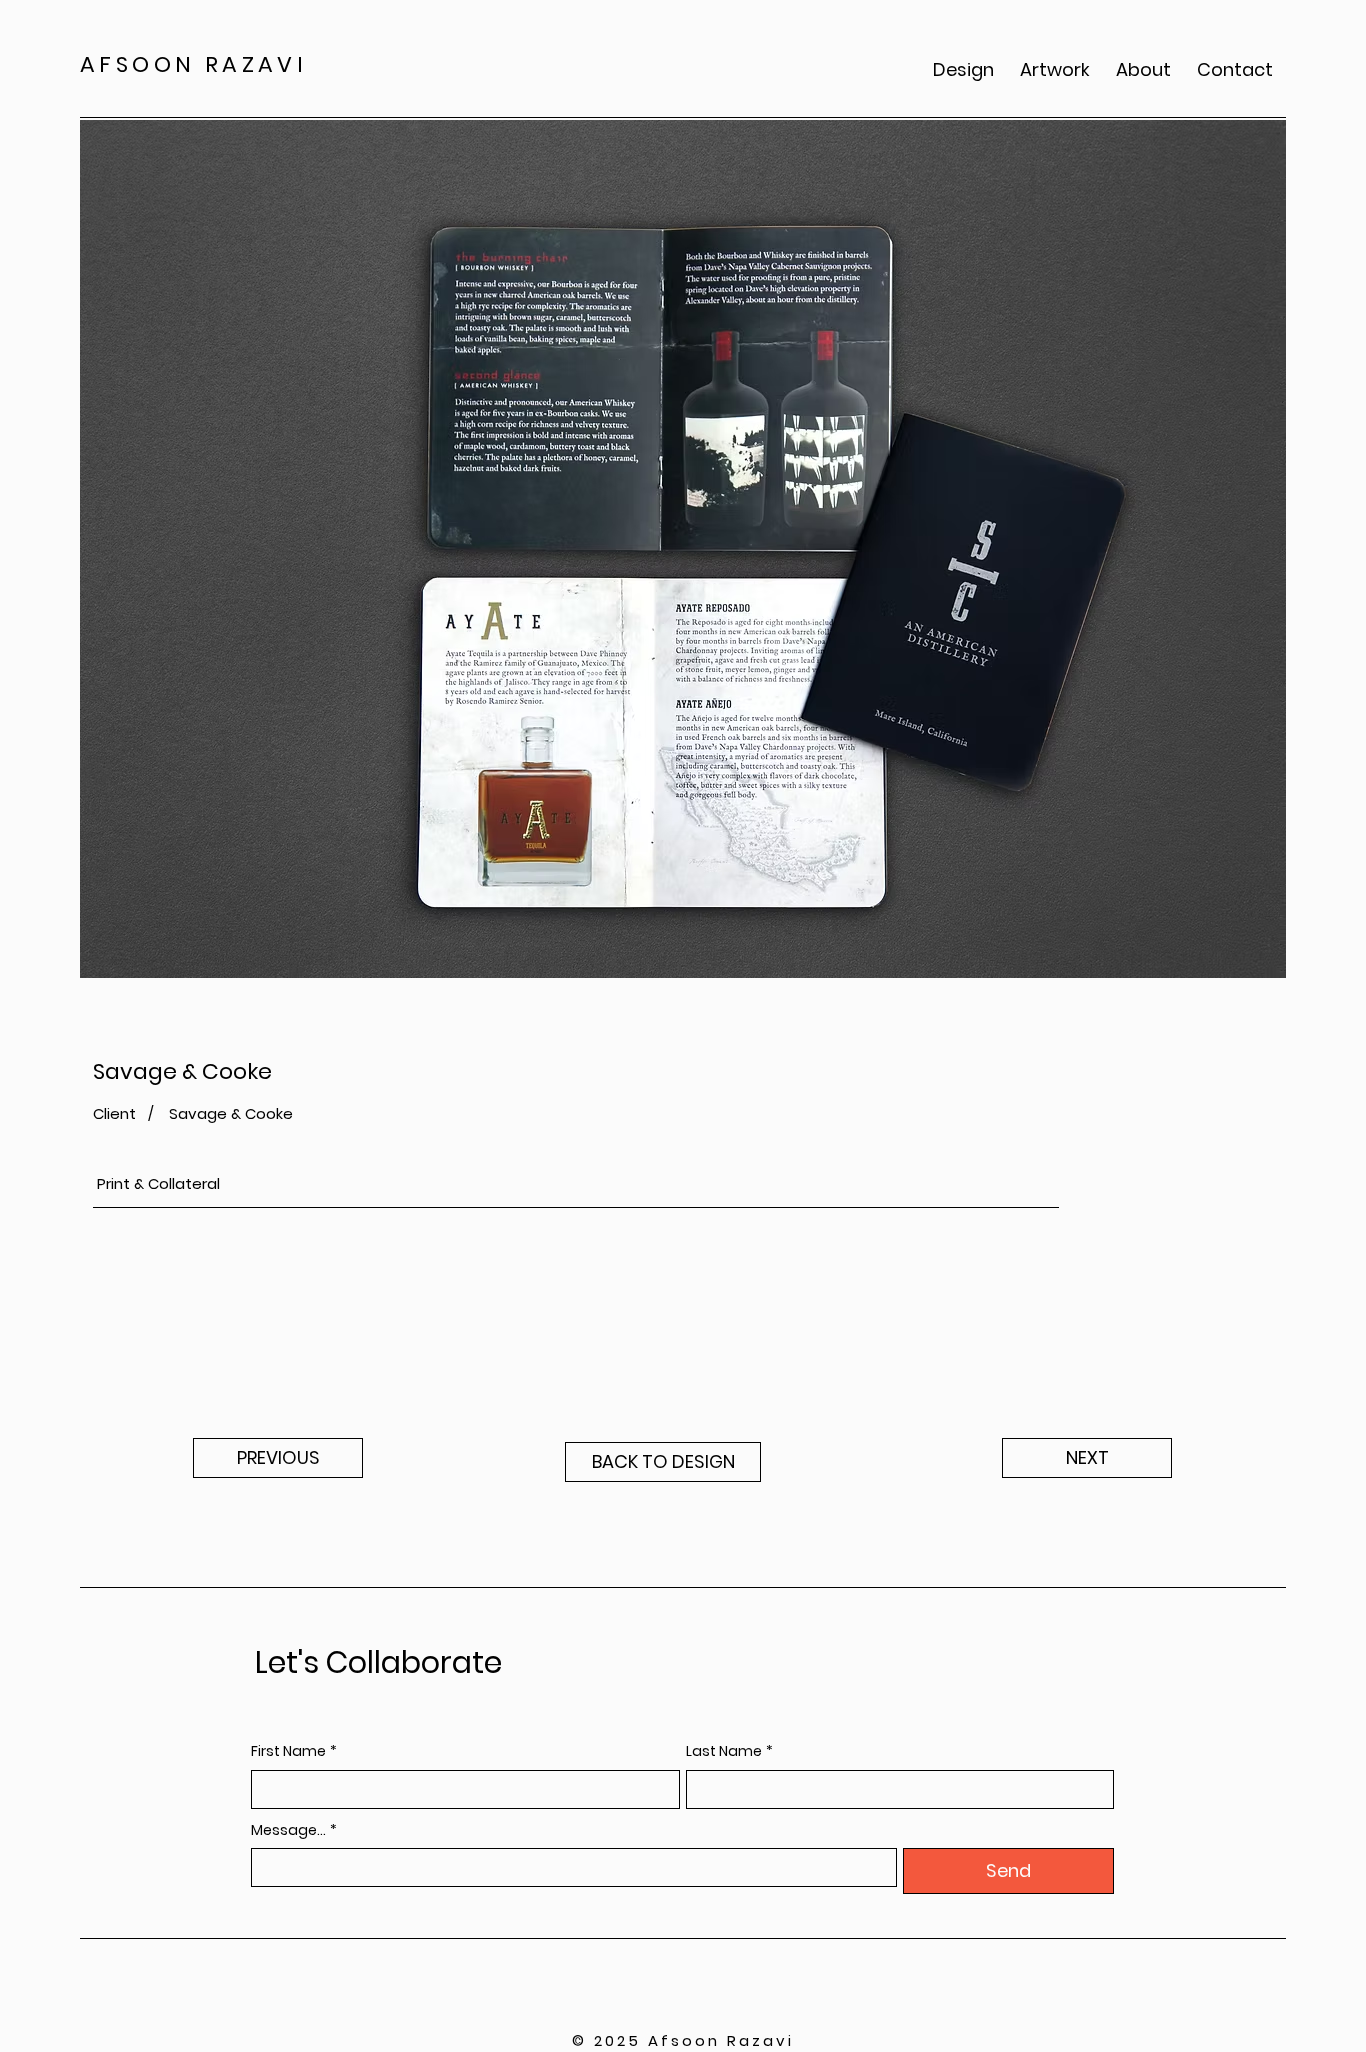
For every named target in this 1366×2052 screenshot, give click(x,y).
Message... (294, 1830)
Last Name (729, 1751)
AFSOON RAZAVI (193, 64)
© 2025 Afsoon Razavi (683, 2040)
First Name (294, 1751)
